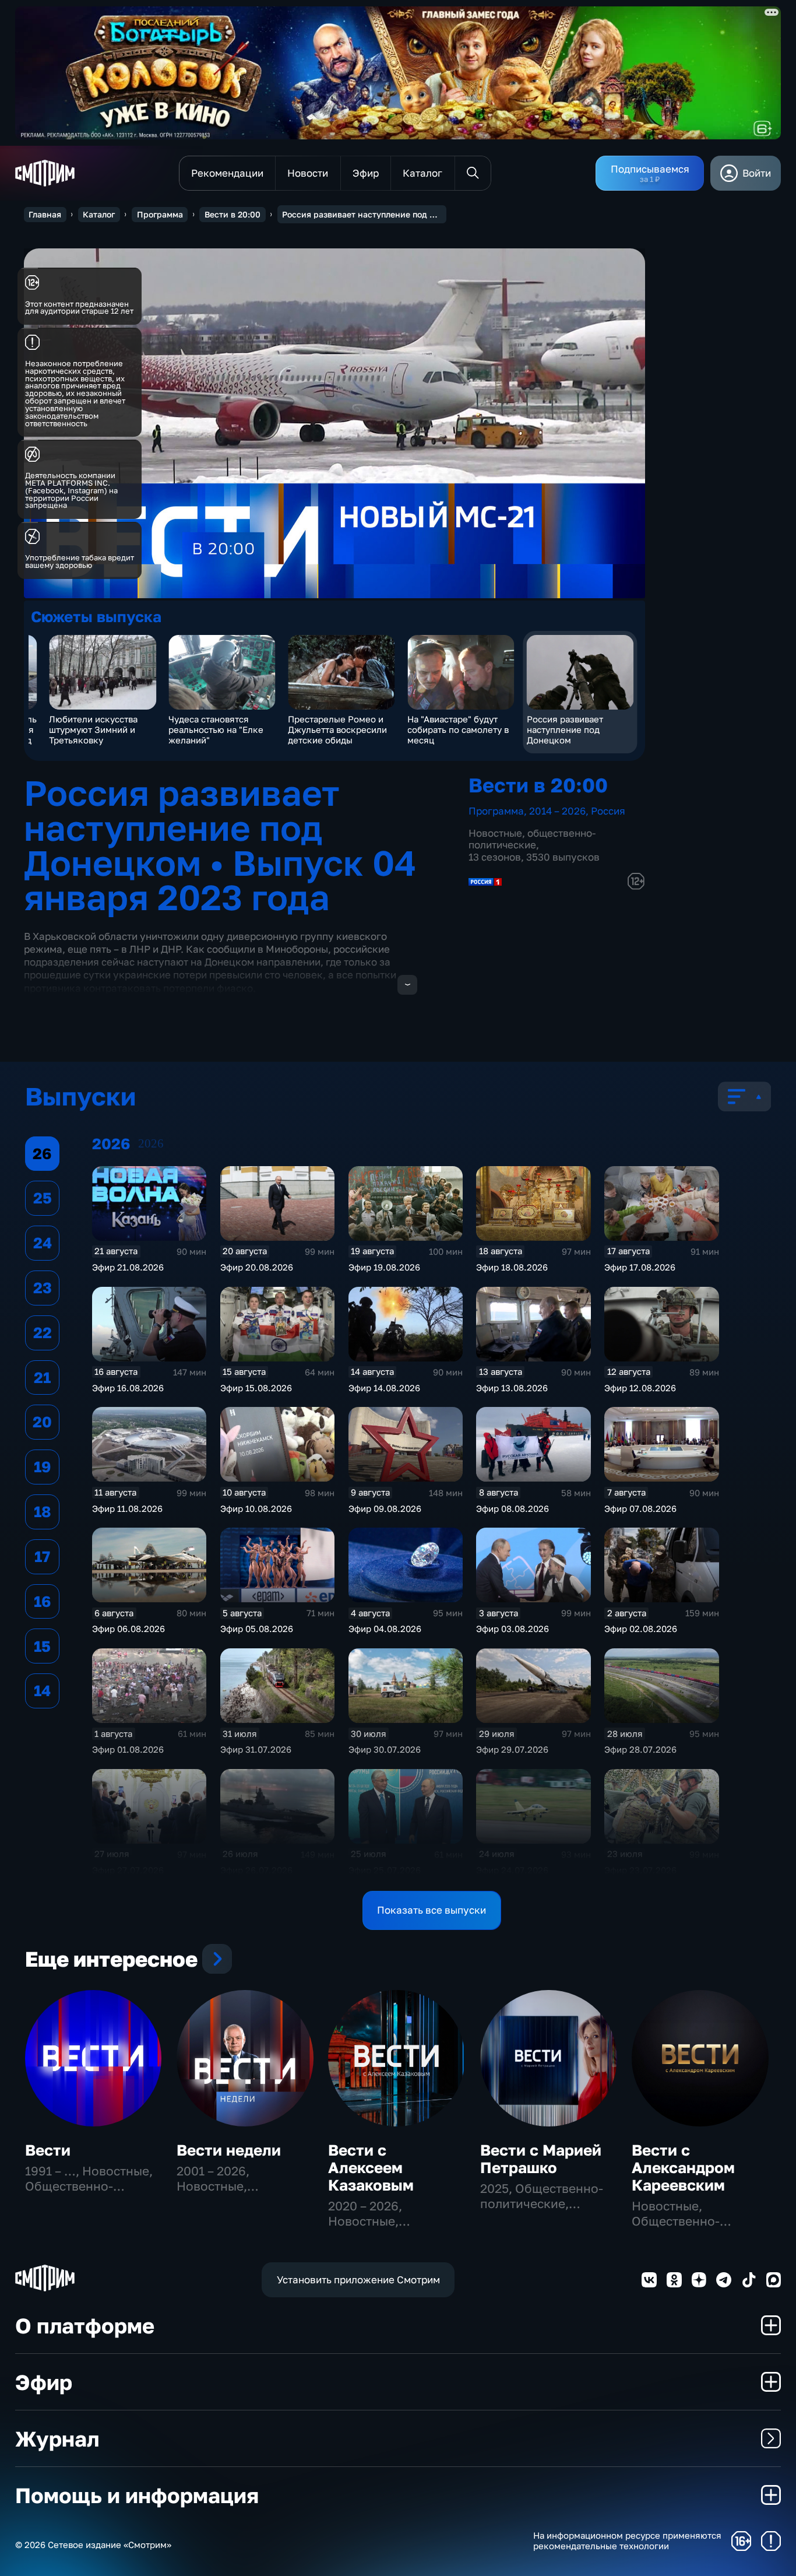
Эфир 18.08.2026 (512, 1267)
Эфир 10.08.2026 (256, 1508)
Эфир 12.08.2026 (640, 1388)
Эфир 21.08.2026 (128, 1267)
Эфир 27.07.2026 (128, 1870)
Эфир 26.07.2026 (256, 1870)
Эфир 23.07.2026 (640, 1870)
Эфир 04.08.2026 (385, 1629)
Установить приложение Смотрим (358, 2280)
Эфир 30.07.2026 (385, 1749)
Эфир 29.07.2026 (512, 1749)
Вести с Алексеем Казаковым (371, 2168)
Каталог (99, 214)
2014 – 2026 (557, 811)
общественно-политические (532, 839)
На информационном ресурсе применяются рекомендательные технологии (627, 2541)
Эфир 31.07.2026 (256, 1749)
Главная (45, 214)
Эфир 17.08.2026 (640, 1267)
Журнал (57, 2438)
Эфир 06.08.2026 (128, 1629)
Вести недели (229, 2150)
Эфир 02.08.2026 (641, 1629)
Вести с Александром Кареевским (683, 2168)
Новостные (495, 833)
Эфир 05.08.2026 (257, 1629)
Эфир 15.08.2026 (256, 1388)
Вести (48, 2150)
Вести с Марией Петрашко (541, 2159)
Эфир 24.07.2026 (512, 1870)
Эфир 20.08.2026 (257, 1267)
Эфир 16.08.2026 (128, 1388)
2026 (151, 1143)
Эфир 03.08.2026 (513, 1629)
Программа (160, 214)
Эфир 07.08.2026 (640, 1508)
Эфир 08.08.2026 (513, 1508)
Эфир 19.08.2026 (384, 1267)
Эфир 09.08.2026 (385, 1508)
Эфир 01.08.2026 (128, 1749)
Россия (608, 811)
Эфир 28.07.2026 (640, 1749)
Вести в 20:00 (233, 214)
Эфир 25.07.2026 (385, 1870)
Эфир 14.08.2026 (384, 1388)
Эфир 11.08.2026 (127, 1508)
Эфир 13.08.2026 (512, 1388)
